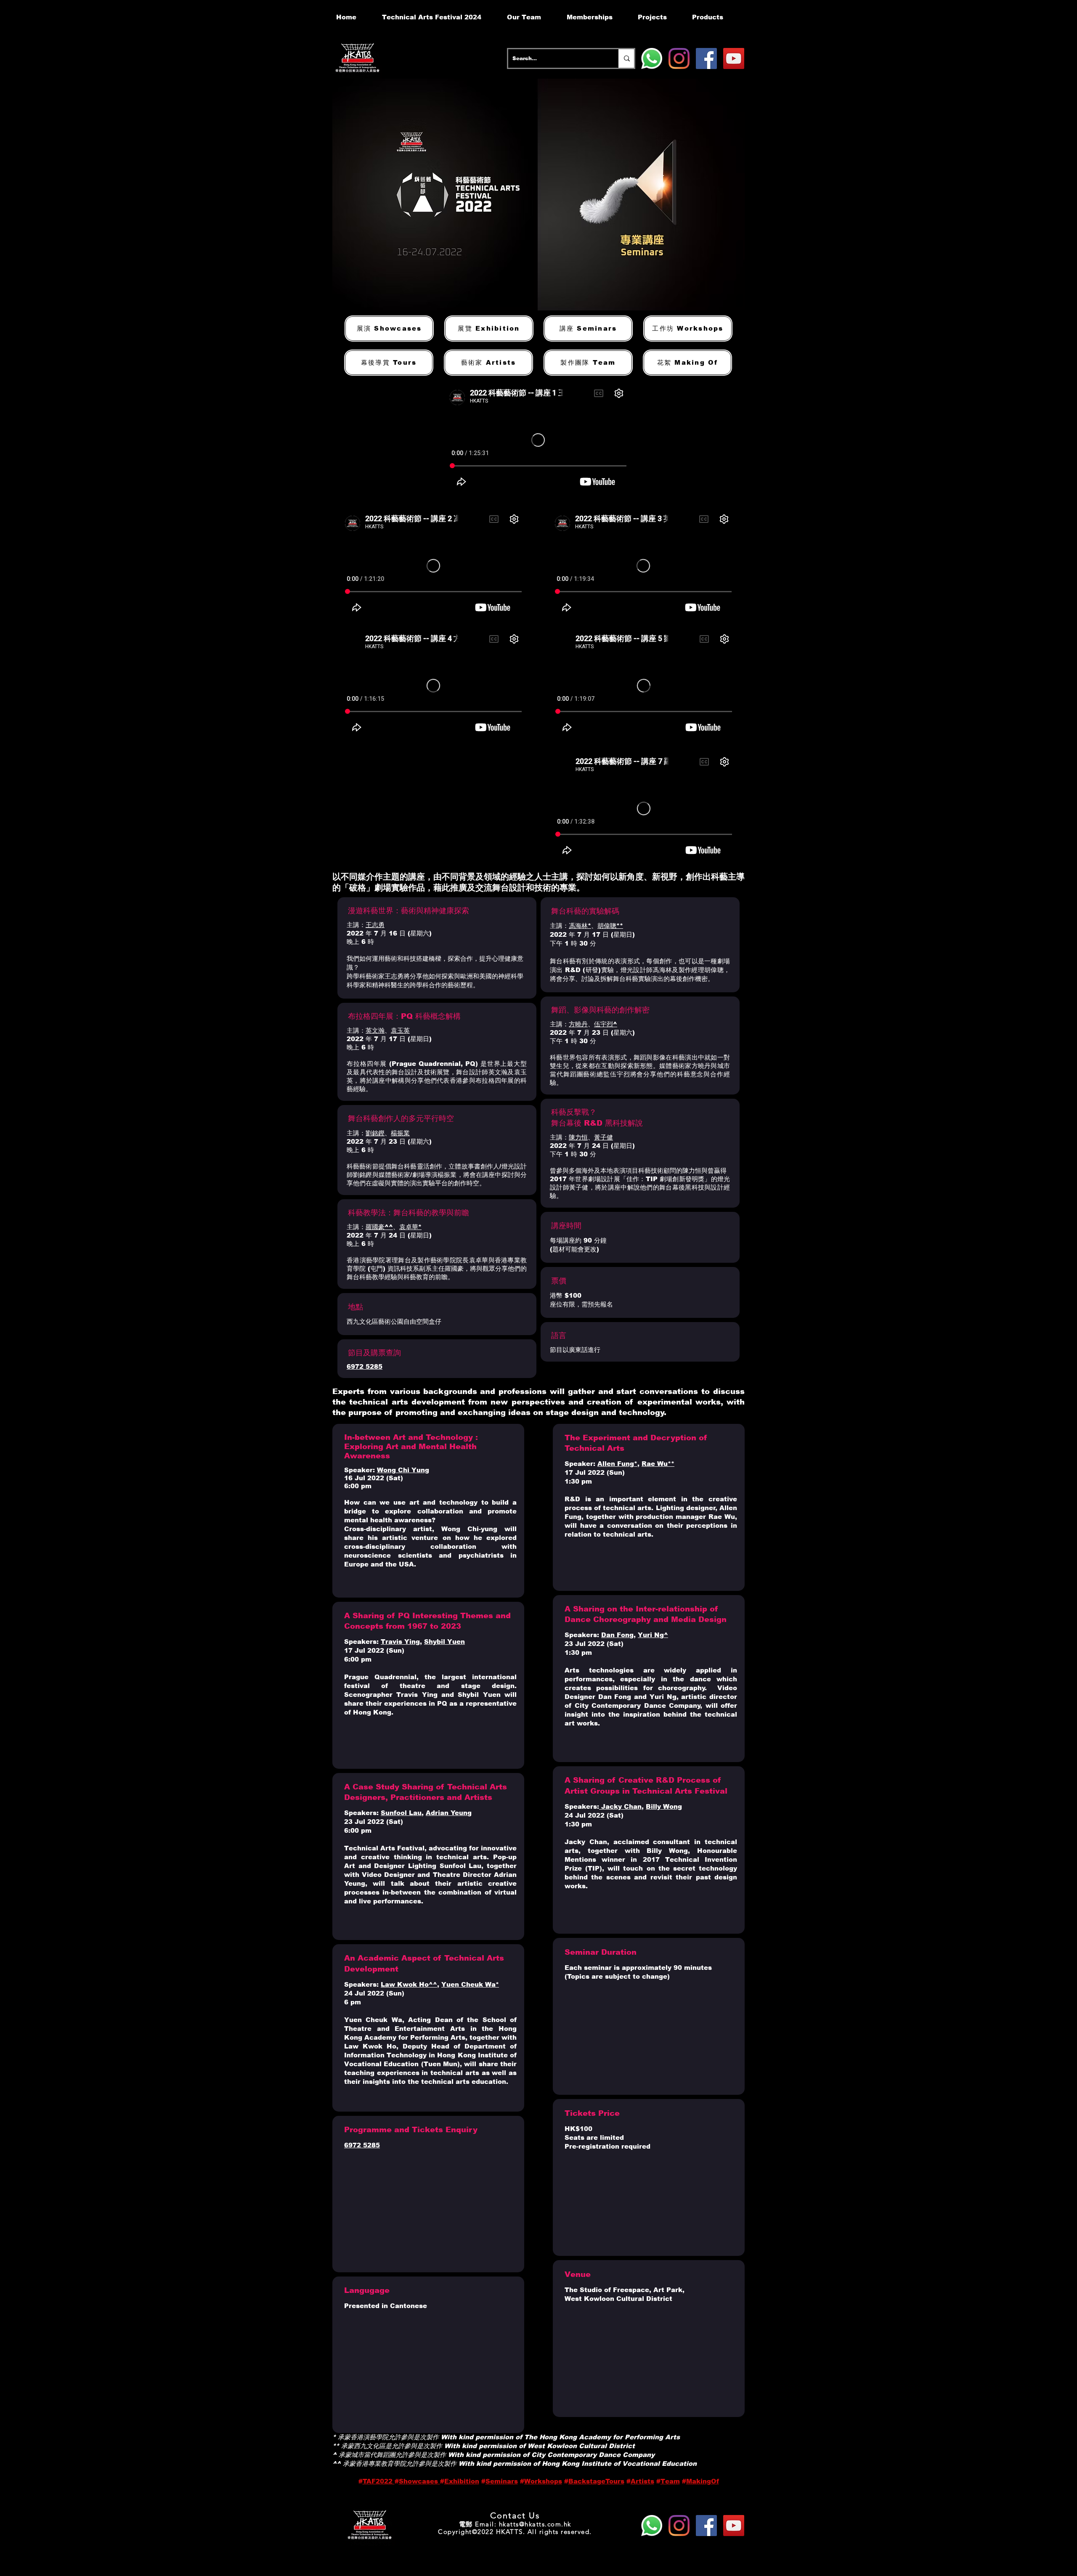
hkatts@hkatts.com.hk (535, 2524)
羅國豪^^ (379, 1227)
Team (670, 2481)
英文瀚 (375, 1030)
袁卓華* (410, 1227)
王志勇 (375, 925)
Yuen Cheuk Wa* (470, 1984)
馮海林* (580, 926)
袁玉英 (400, 1030)
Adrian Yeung (449, 1813)
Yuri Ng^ (653, 1635)
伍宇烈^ (606, 1024)
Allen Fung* (617, 1464)
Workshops (543, 2481)
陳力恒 (578, 1137)
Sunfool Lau (401, 1813)
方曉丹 (578, 1024)
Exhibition (462, 2481)
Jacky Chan (620, 1806)
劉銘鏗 (375, 1133)
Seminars (502, 2481)
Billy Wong (664, 1806)
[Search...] (626, 58)
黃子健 (603, 1137)
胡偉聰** (610, 926)
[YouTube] (734, 58)
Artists (642, 2481)
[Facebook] (706, 58)
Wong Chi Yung (403, 1470)
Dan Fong (617, 1635)
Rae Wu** (658, 1464)
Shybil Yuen (444, 1642)
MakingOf (703, 2481)
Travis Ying (400, 1642)
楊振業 (400, 1133)
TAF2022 (379, 2481)
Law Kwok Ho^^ (409, 1984)
